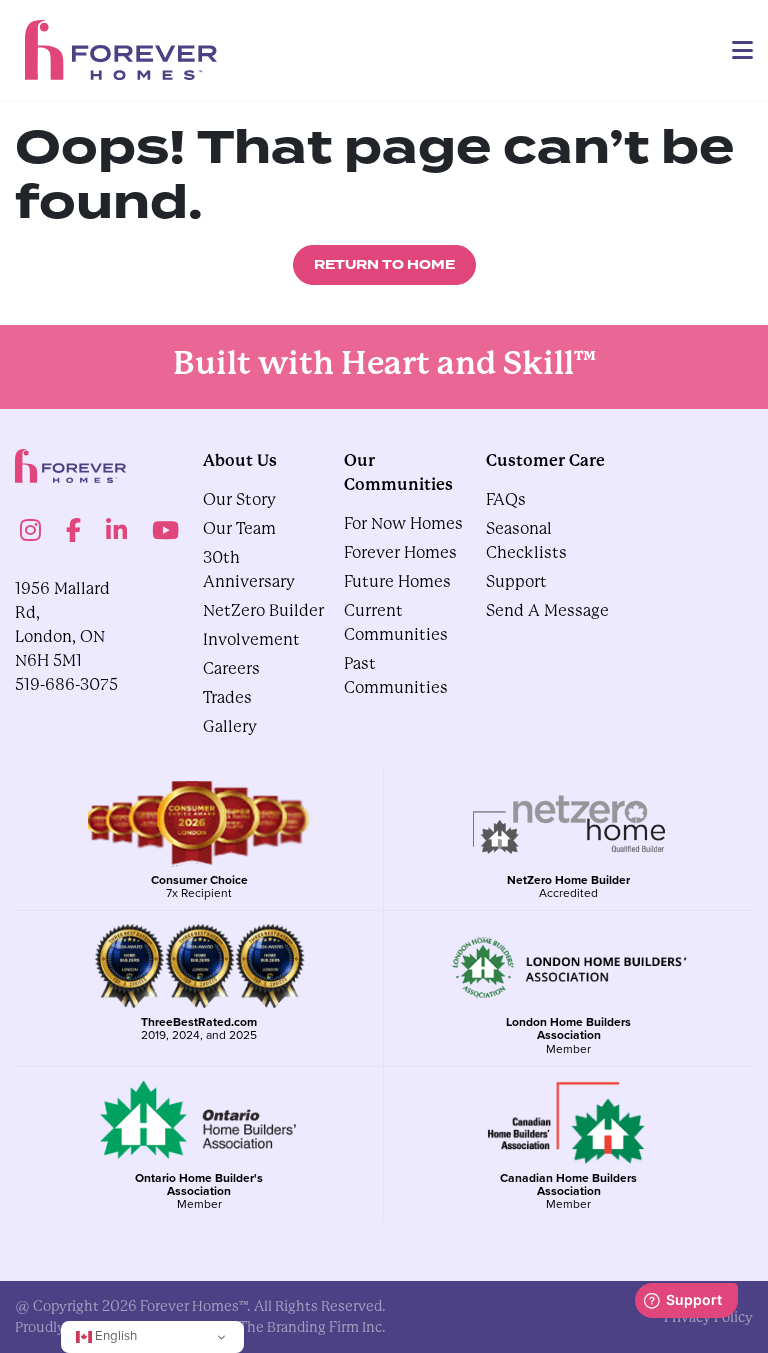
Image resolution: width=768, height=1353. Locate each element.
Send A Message (547, 610)
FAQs (506, 499)
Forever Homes (400, 552)
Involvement (251, 639)
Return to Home (384, 265)
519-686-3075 (66, 684)
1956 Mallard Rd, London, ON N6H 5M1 (62, 624)
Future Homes (397, 581)
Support (516, 581)
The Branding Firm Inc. (312, 1327)
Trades (227, 697)
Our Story (239, 499)
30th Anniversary (249, 569)
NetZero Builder (263, 610)
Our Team (239, 528)
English (114, 1335)
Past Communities (396, 675)
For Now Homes (403, 523)
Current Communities (396, 622)
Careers (231, 668)
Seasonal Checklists (526, 540)
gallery (230, 726)
